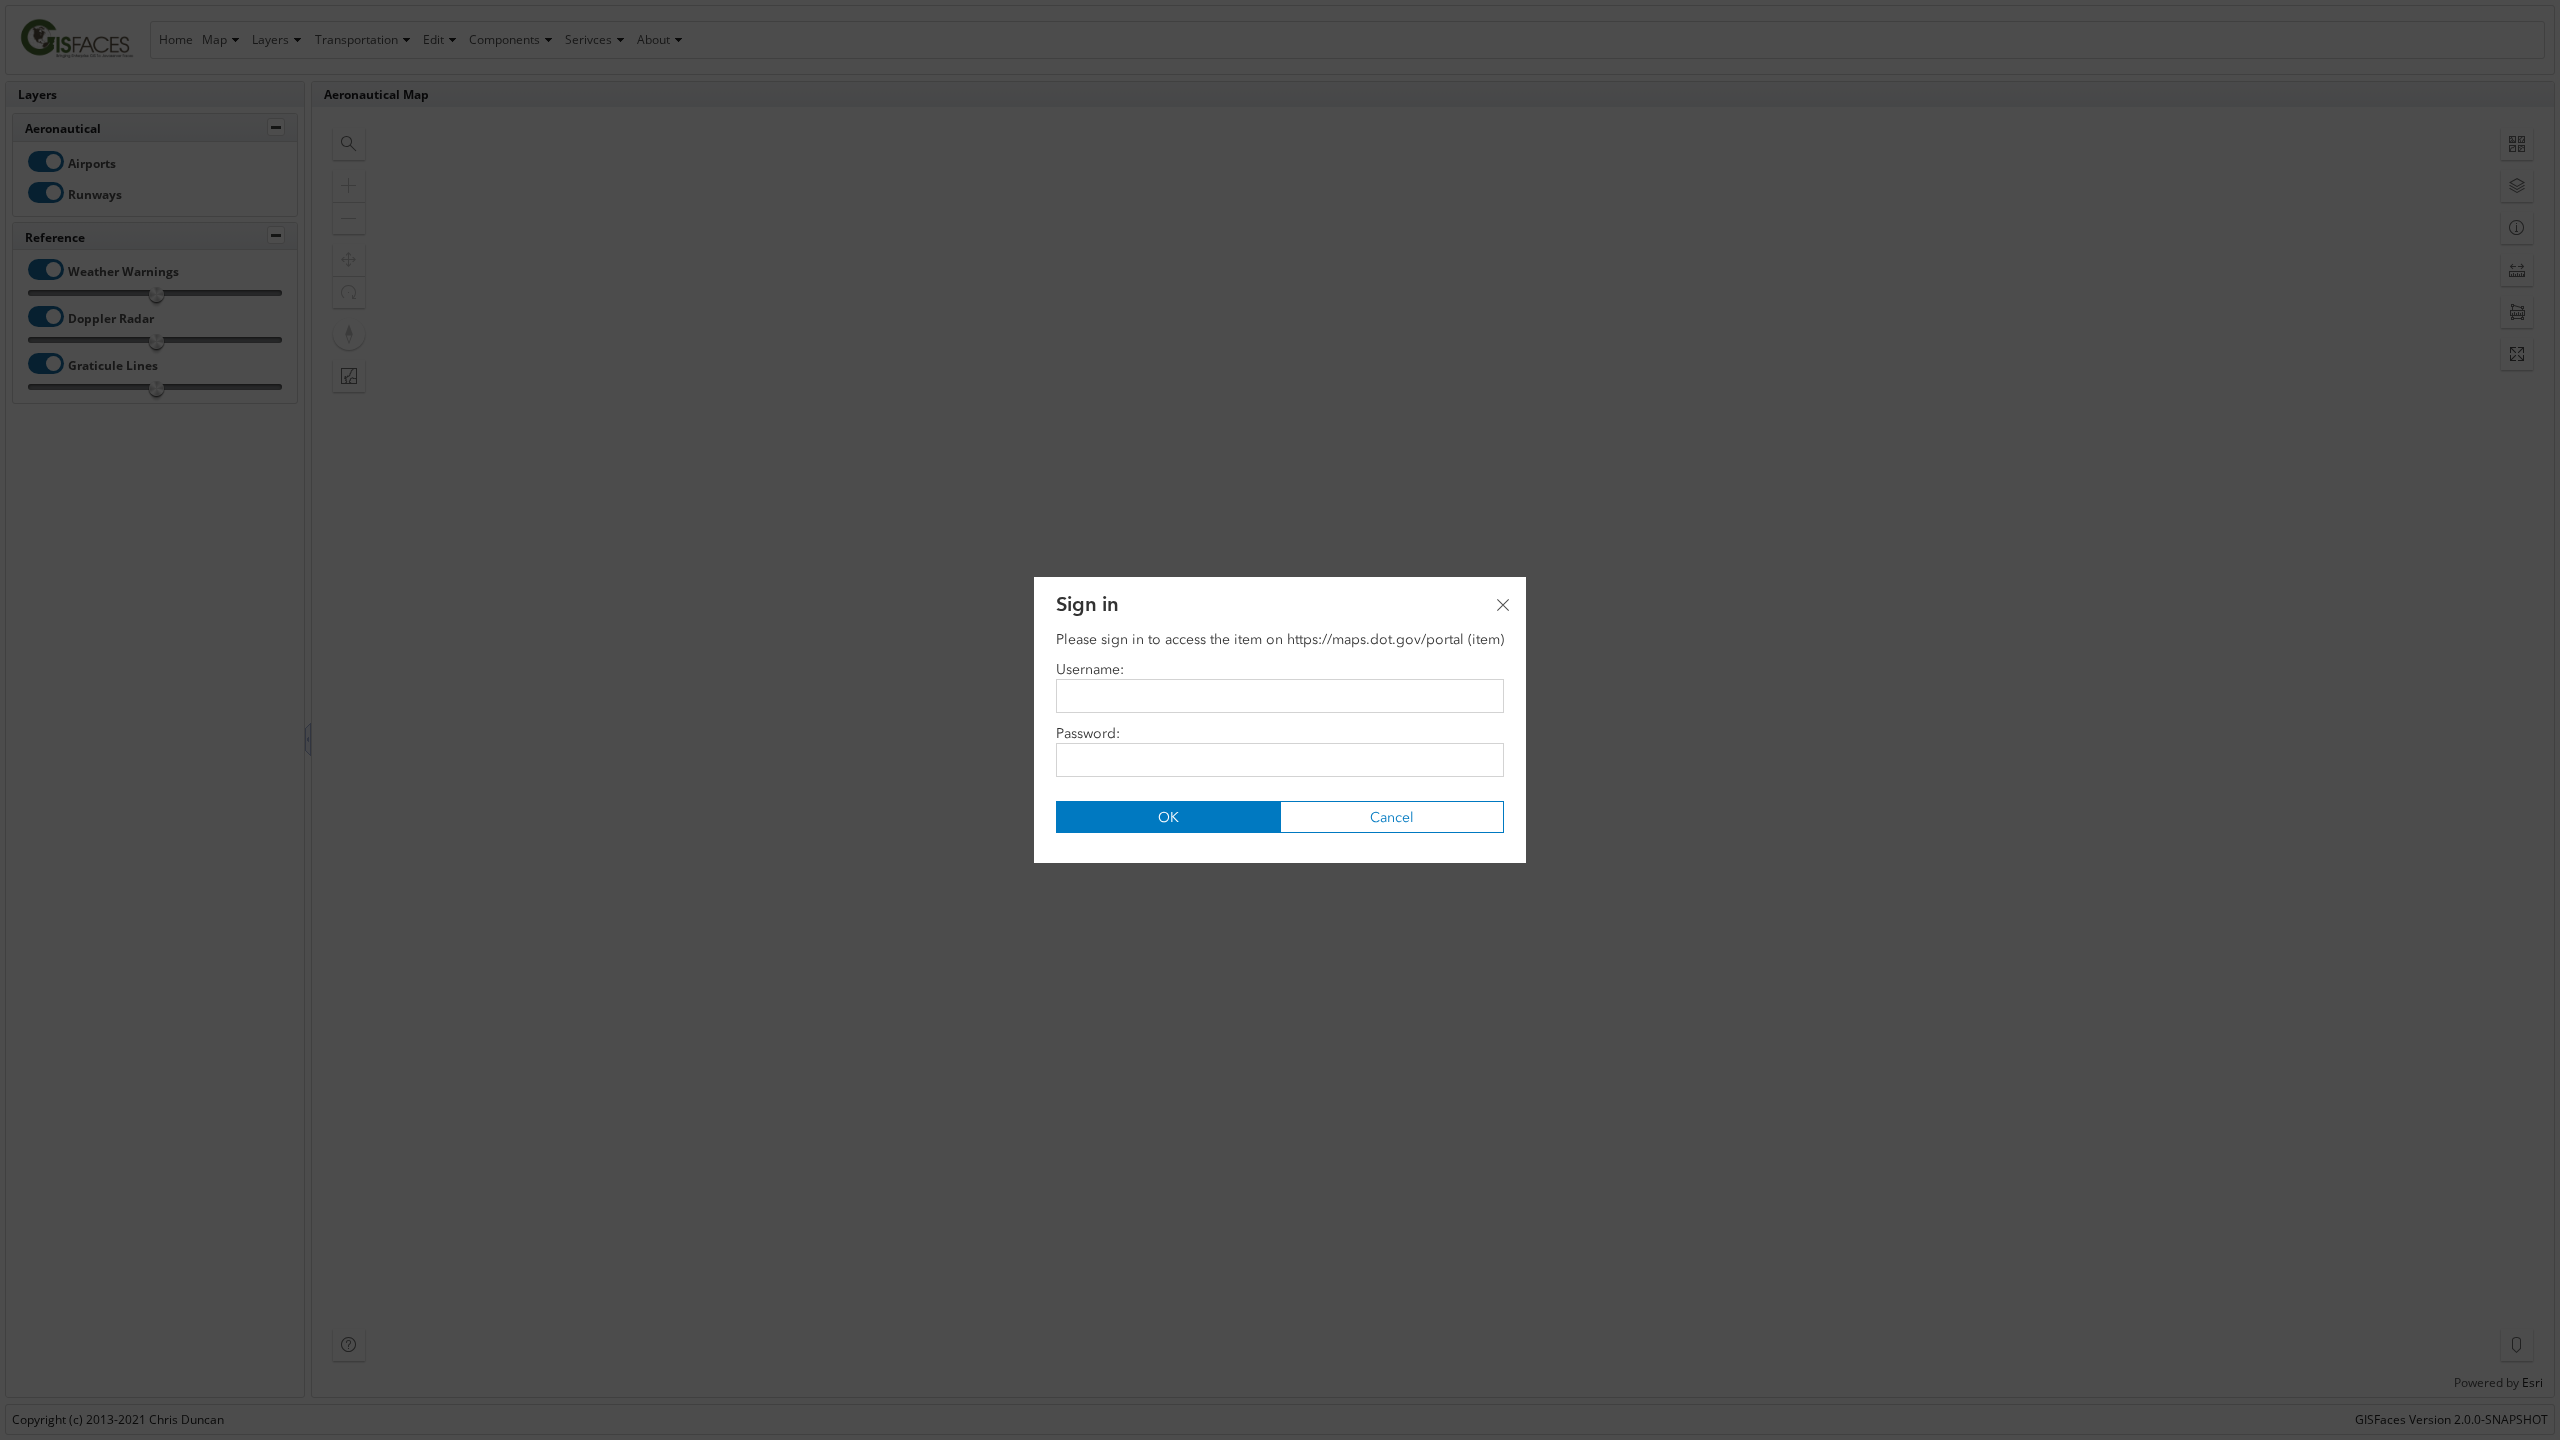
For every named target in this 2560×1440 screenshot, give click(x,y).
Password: (1088, 733)
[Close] (1503, 605)
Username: (1090, 669)
